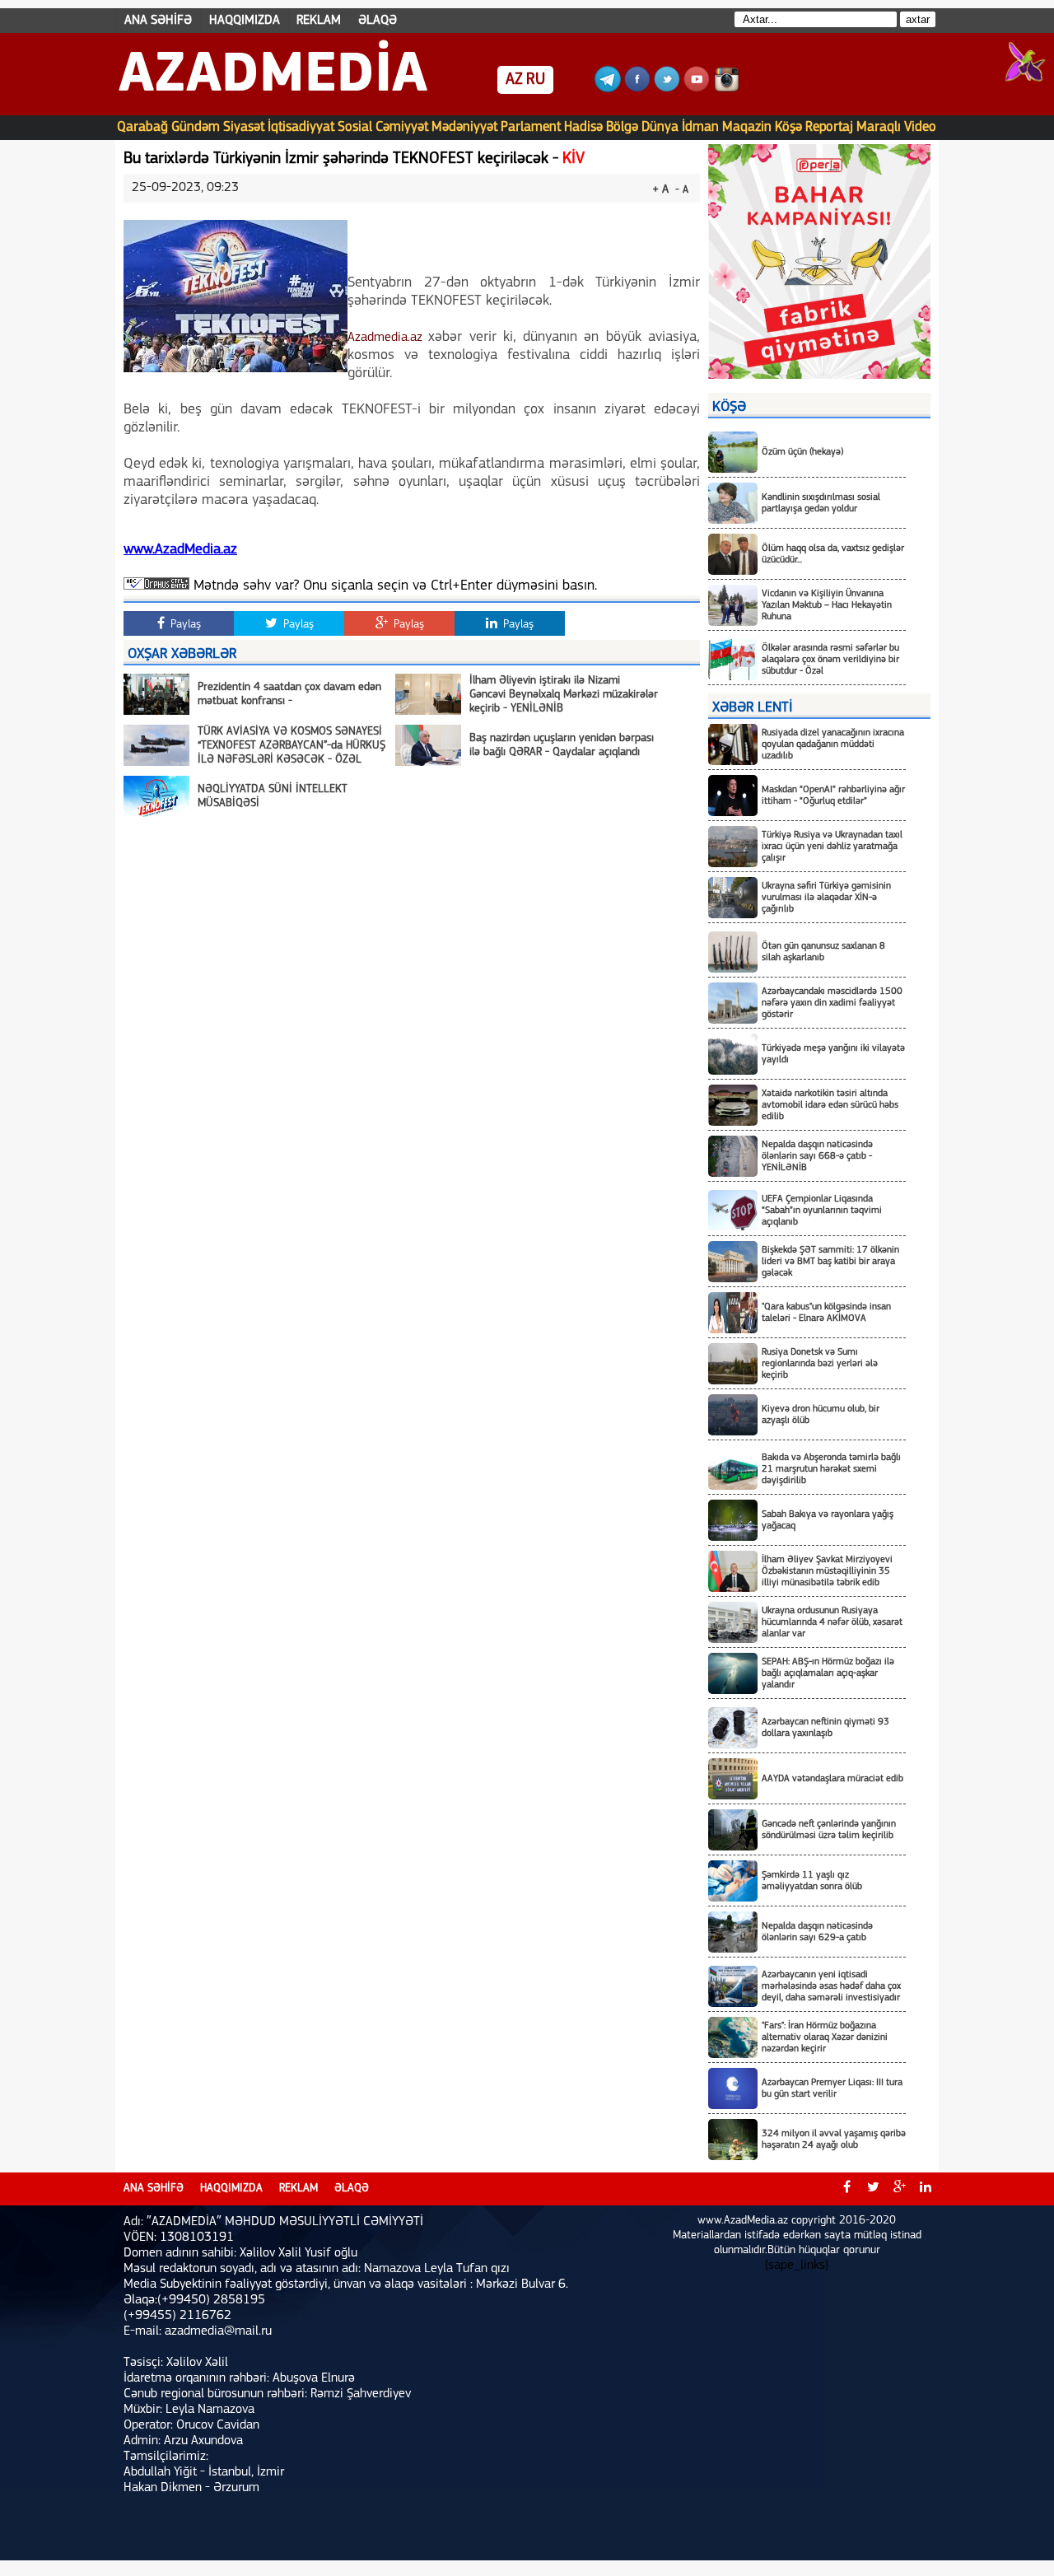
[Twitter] (667, 89)
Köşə (788, 127)
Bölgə (622, 127)
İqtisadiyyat (301, 127)
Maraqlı (879, 127)
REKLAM (319, 21)
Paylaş (184, 625)
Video (920, 127)
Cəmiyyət (402, 127)
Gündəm (196, 127)
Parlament (531, 127)
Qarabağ (142, 127)
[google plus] (899, 2189)
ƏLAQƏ (378, 21)
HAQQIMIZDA (245, 21)
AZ (514, 80)
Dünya (660, 127)
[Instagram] (726, 89)
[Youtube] (697, 89)
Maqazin (747, 127)
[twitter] (873, 2189)
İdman (700, 127)
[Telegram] (608, 89)
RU (536, 80)
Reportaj (829, 127)
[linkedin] (926, 2189)
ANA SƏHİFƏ (158, 21)
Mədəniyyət (464, 127)
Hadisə (583, 127)
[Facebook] (637, 89)
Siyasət (244, 127)
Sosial (355, 127)
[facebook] (846, 2189)
